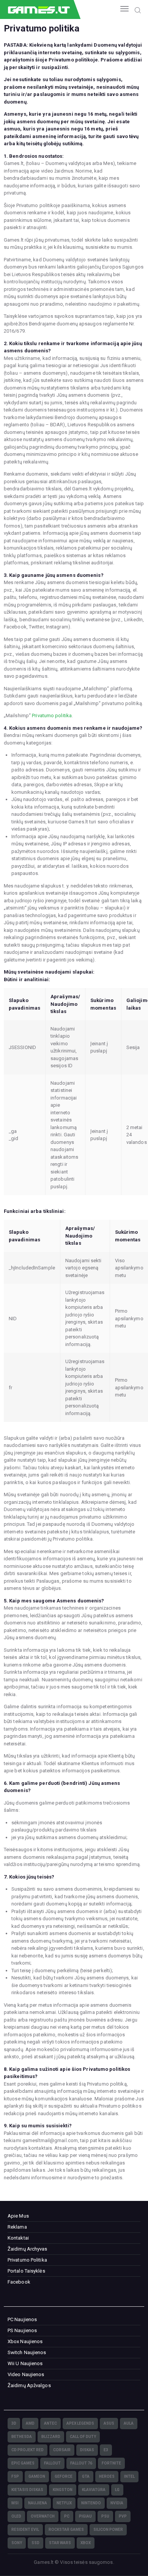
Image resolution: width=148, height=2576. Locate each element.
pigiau (85, 2516)
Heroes (107, 2476)
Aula (129, 2423)
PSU (105, 2516)
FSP (15, 2476)
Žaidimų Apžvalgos (29, 2385)
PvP (123, 2516)
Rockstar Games (66, 2530)
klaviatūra (94, 2490)
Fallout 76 (81, 2463)
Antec (50, 2423)
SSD (35, 2543)
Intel (129, 2476)
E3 (106, 2450)
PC (67, 2516)
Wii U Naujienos (25, 2363)
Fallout (52, 2463)
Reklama (17, 2227)
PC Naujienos (22, 2319)
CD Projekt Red (28, 2450)
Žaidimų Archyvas (28, 2249)
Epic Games (23, 2463)
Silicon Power (108, 2530)
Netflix (64, 2503)
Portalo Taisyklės (26, 2271)
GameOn (37, 2476)
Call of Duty (83, 2437)
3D (14, 2423)
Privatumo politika (52, 715)
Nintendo (91, 2503)
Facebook (19, 2282)
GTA (86, 2476)
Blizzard (51, 2437)
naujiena (38, 2503)
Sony (17, 2543)
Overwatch (43, 2516)
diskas (87, 2450)
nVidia (117, 2503)
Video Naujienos (26, 2374)
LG (117, 2490)
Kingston (63, 2490)
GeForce (64, 2476)
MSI (15, 2503)
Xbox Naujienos (25, 2341)
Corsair (62, 2450)
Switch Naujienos (27, 2352)
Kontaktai (18, 2238)
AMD (30, 2423)
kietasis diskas (27, 2490)
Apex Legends (80, 2423)
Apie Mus (18, 2216)
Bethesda (22, 2437)
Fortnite (111, 2463)
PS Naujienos (22, 2330)
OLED (16, 2516)
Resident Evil (25, 2530)
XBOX (86, 2543)
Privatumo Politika (27, 2260)
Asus (109, 2423)
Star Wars (60, 2543)
